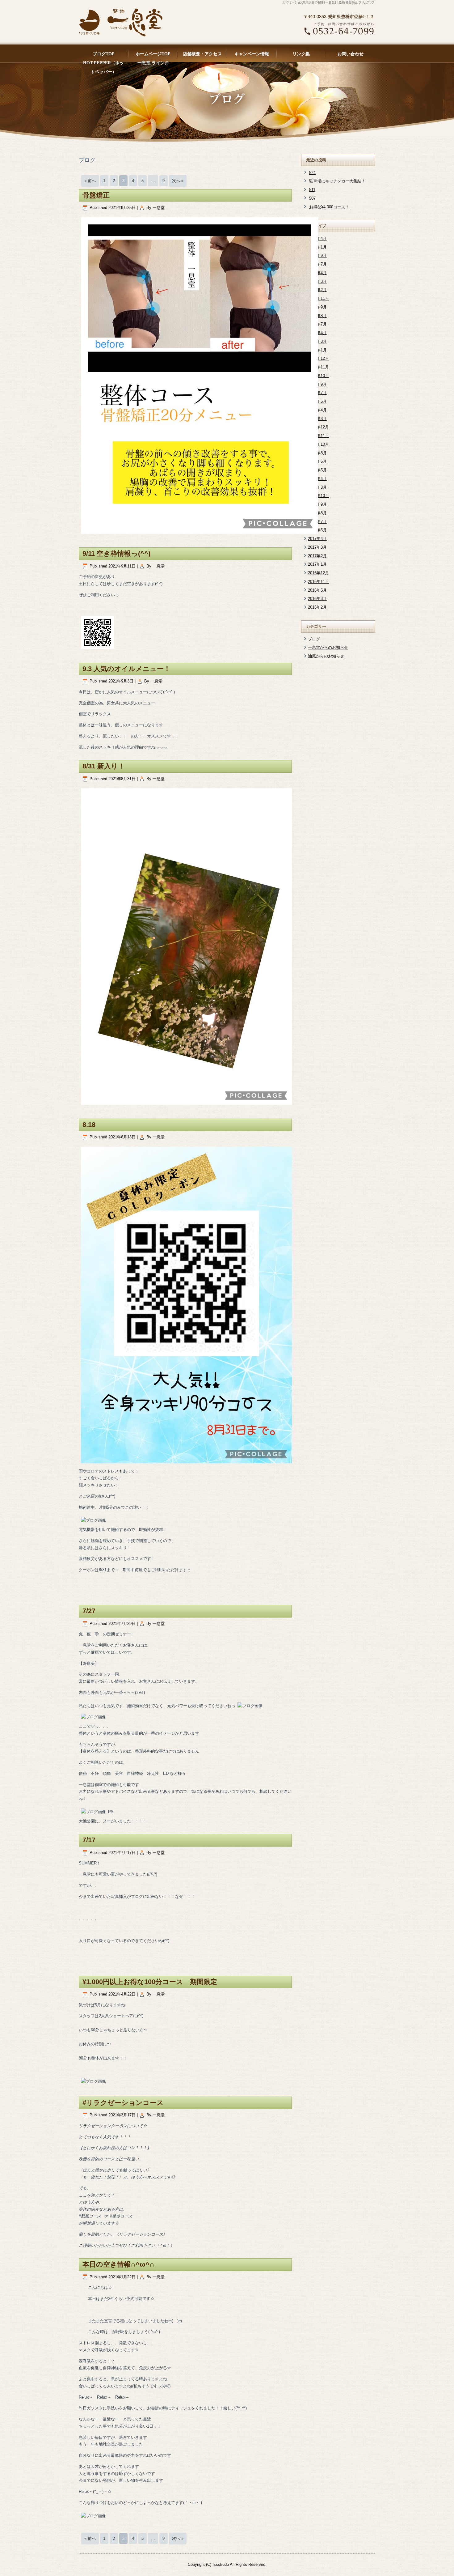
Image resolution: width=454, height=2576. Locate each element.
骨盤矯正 (96, 195)
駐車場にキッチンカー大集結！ (337, 181)
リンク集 (301, 54)
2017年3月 (317, 547)
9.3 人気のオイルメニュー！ (126, 669)
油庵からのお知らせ (326, 656)
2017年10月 (318, 496)
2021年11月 (318, 298)
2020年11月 (318, 367)
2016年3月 (317, 599)
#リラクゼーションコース (123, 2103)
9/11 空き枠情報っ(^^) (116, 553)
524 (312, 173)
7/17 (89, 1840)
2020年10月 (318, 376)
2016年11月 (318, 582)
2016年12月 (318, 573)
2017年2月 (317, 556)
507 (312, 198)
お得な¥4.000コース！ (329, 207)
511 (312, 190)
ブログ (314, 639)
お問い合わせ (351, 54)
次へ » (178, 181)
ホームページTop (153, 54)
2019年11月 (318, 436)
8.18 (89, 1125)
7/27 (89, 1611)
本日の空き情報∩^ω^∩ (118, 2264)
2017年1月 (317, 564)
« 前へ (90, 181)
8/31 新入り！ (104, 766)
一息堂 (159, 208)
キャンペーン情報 (252, 54)
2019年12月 (318, 427)
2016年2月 (317, 607)
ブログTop (104, 54)
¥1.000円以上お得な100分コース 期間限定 (150, 1982)
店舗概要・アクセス (202, 54)
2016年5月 (317, 590)
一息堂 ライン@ (153, 63)
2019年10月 (318, 444)
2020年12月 (318, 358)
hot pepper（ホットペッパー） (103, 64)
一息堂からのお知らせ (328, 647)
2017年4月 (317, 539)
